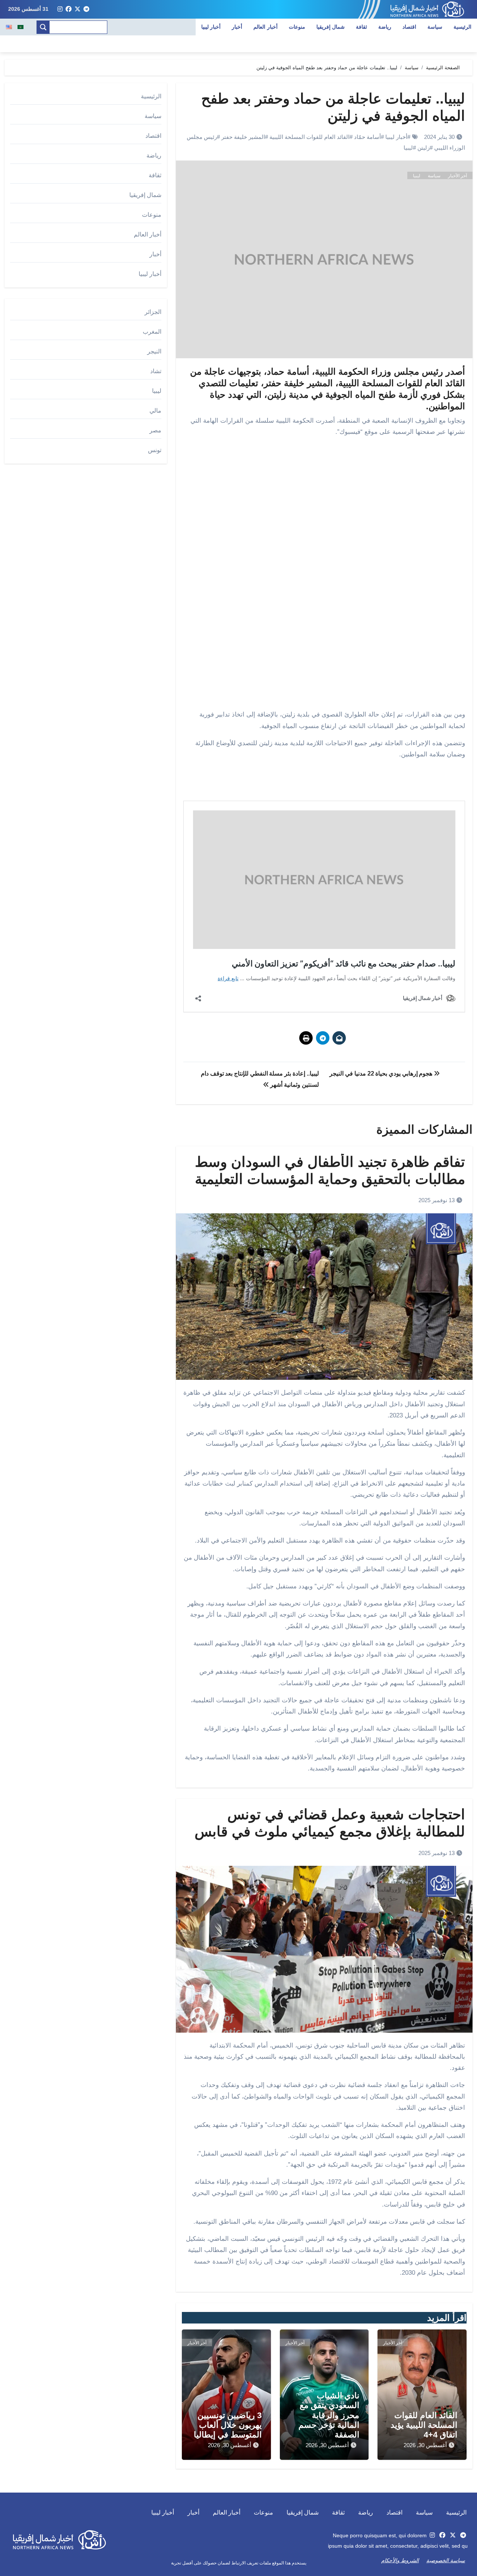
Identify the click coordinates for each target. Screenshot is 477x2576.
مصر (155, 430)
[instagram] (60, 9)
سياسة (435, 27)
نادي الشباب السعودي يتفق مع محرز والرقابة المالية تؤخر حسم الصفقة (329, 2415)
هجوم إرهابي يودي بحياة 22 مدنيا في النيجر (381, 1073)
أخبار (237, 27)
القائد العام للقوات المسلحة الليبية (309, 137)
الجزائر (153, 312)
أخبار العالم (266, 27)
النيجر (154, 351)
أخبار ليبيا (211, 27)
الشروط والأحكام (400, 2560)
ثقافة (361, 27)
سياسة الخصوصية (446, 2560)
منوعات (297, 27)
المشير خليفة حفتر (243, 137)
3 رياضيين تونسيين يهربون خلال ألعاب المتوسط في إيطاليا (228, 2425)
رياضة (385, 27)
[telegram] (86, 9)
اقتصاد (409, 27)
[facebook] (69, 9)
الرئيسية (462, 27)
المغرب (152, 332)
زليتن (424, 148)
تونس (155, 450)
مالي (155, 411)
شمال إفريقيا (331, 27)
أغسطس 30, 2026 (425, 2445)
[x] (78, 9)
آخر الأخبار (457, 176)
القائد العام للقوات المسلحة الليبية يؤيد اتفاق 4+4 (424, 2425)
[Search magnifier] (43, 27)
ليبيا (408, 148)
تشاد (156, 371)
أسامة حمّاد (367, 137)
